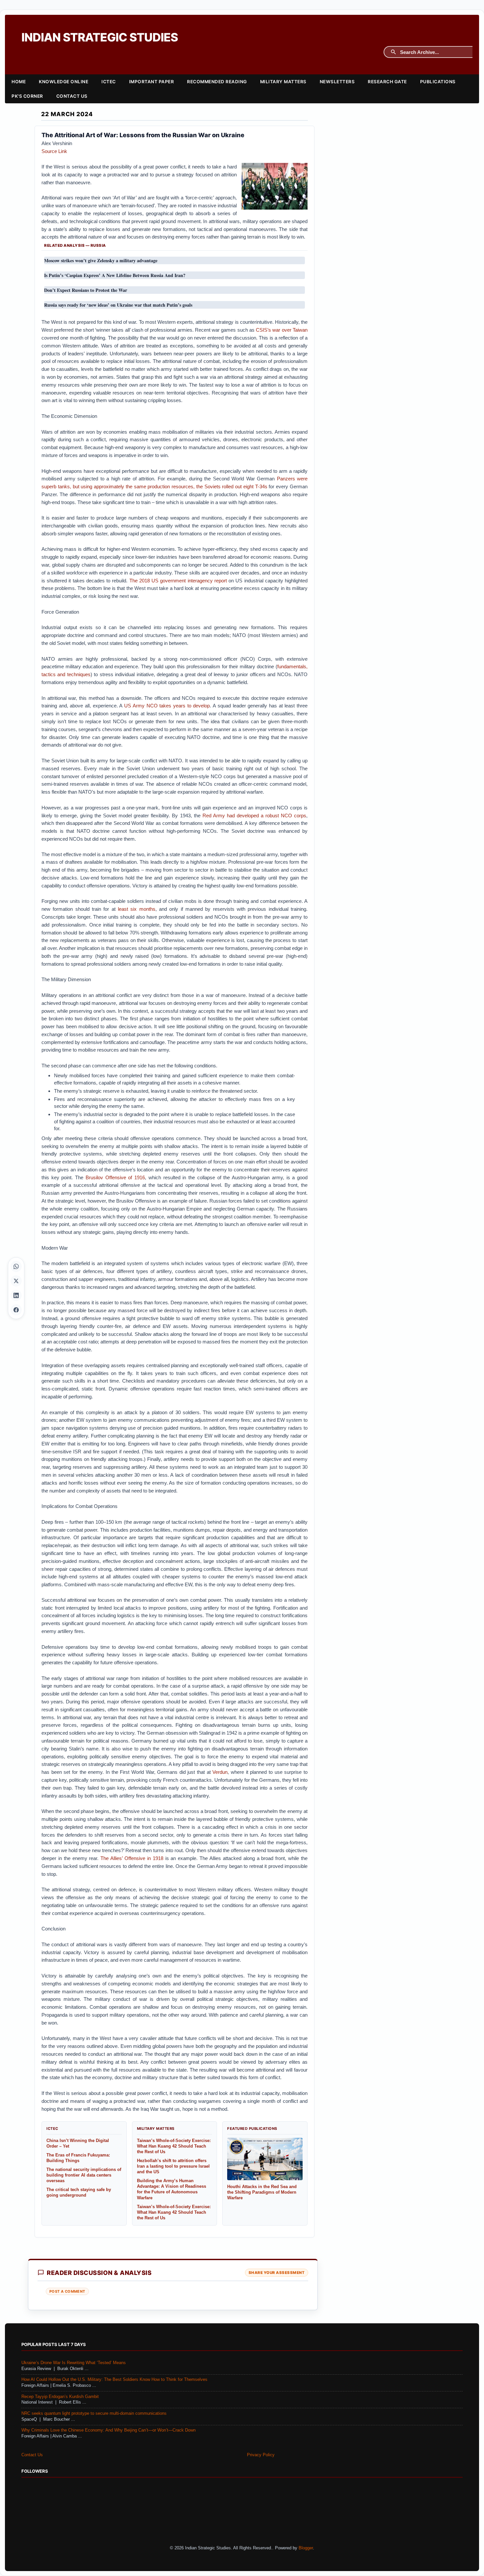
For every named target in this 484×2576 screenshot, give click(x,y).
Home (19, 82)
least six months (137, 909)
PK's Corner (27, 96)
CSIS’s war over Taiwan (282, 330)
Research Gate (387, 82)
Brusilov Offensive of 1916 (115, 1177)
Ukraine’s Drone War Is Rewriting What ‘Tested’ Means (74, 2363)
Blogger (306, 2548)
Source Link (54, 151)
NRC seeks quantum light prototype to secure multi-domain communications (94, 2413)
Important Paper (152, 82)
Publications (438, 82)
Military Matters (283, 82)
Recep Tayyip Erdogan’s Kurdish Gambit (60, 2397)
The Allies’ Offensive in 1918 (132, 1858)
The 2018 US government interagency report (178, 581)
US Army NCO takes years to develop (167, 706)
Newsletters (337, 82)
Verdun (220, 1772)
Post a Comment (67, 2291)
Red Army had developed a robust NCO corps (254, 816)
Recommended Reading (217, 82)
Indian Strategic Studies (100, 37)
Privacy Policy (261, 2455)
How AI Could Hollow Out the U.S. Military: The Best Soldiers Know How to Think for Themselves (114, 2380)
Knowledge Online (64, 82)
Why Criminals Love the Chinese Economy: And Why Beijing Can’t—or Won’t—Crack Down (108, 2430)
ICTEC (109, 82)
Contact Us (72, 96)
